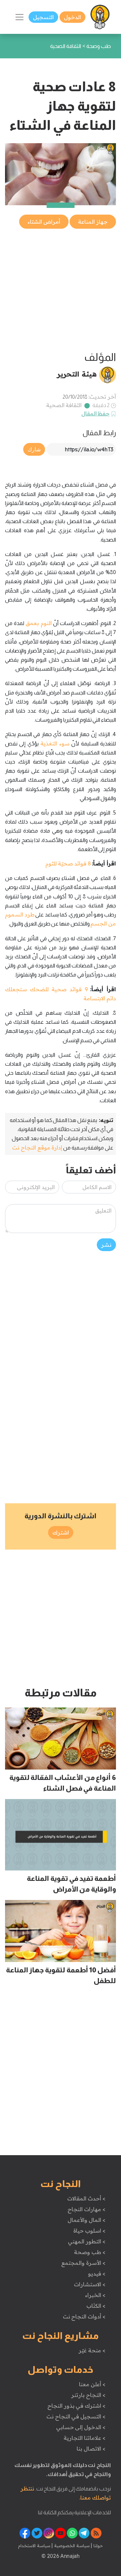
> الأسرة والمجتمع (83, 2263)
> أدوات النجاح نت (84, 2316)
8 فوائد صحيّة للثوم (68, 863)
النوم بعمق (39, 623)
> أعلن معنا (92, 2384)
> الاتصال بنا (91, 2449)
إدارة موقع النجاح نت (37, 1147)
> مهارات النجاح (86, 2209)
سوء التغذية (55, 743)
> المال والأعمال (86, 2220)
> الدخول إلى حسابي (81, 2427)
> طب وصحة (90, 2252)
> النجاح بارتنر (88, 2395)
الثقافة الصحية (64, 405)
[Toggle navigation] (19, 17)
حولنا (97, 2545)
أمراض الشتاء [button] (44, 222)
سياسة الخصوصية (71, 2545)
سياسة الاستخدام (34, 2545)
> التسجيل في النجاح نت (76, 2416)
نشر (106, 1245)
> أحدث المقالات (86, 2198)
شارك (34, 449)
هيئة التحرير (77, 374)
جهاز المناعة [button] (93, 222)
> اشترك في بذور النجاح (76, 2406)
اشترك (61, 1532)
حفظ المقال (96, 413)
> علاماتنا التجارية (84, 2438)
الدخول (72, 17)
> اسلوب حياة (89, 2231)
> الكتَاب (96, 2306)
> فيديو (97, 2274)
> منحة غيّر (92, 2350)
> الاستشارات (90, 2284)
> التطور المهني (87, 2241)
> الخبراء (95, 2295)
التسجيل (43, 17)
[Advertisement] (61, 290)
